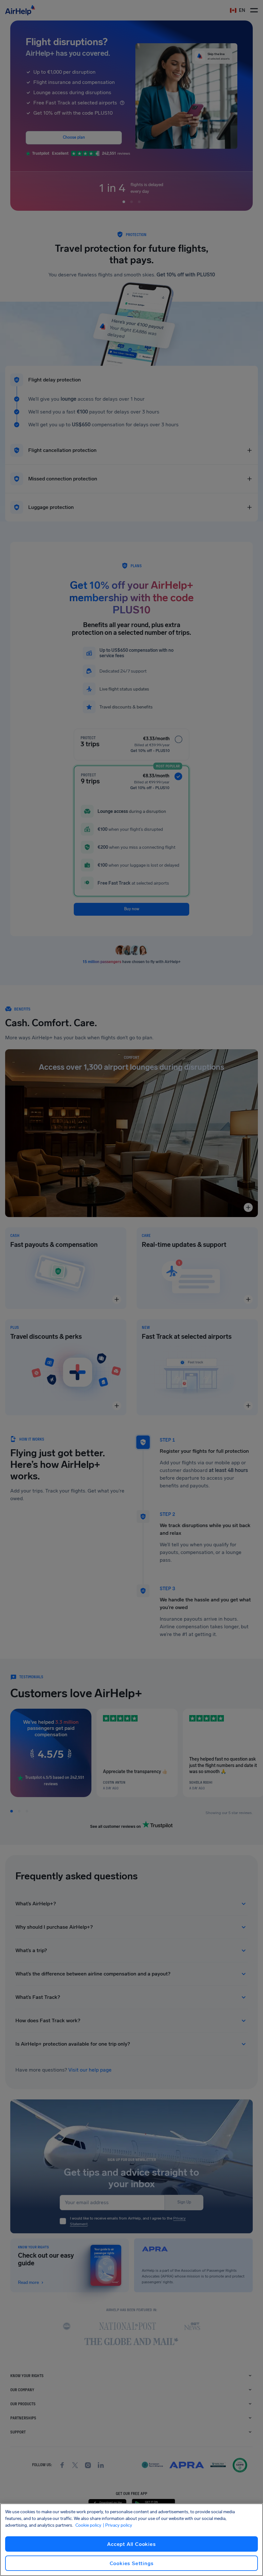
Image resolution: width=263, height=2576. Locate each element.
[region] (131, 2540)
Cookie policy (88, 2525)
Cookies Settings (132, 2563)
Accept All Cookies (131, 2544)
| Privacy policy (117, 2525)
